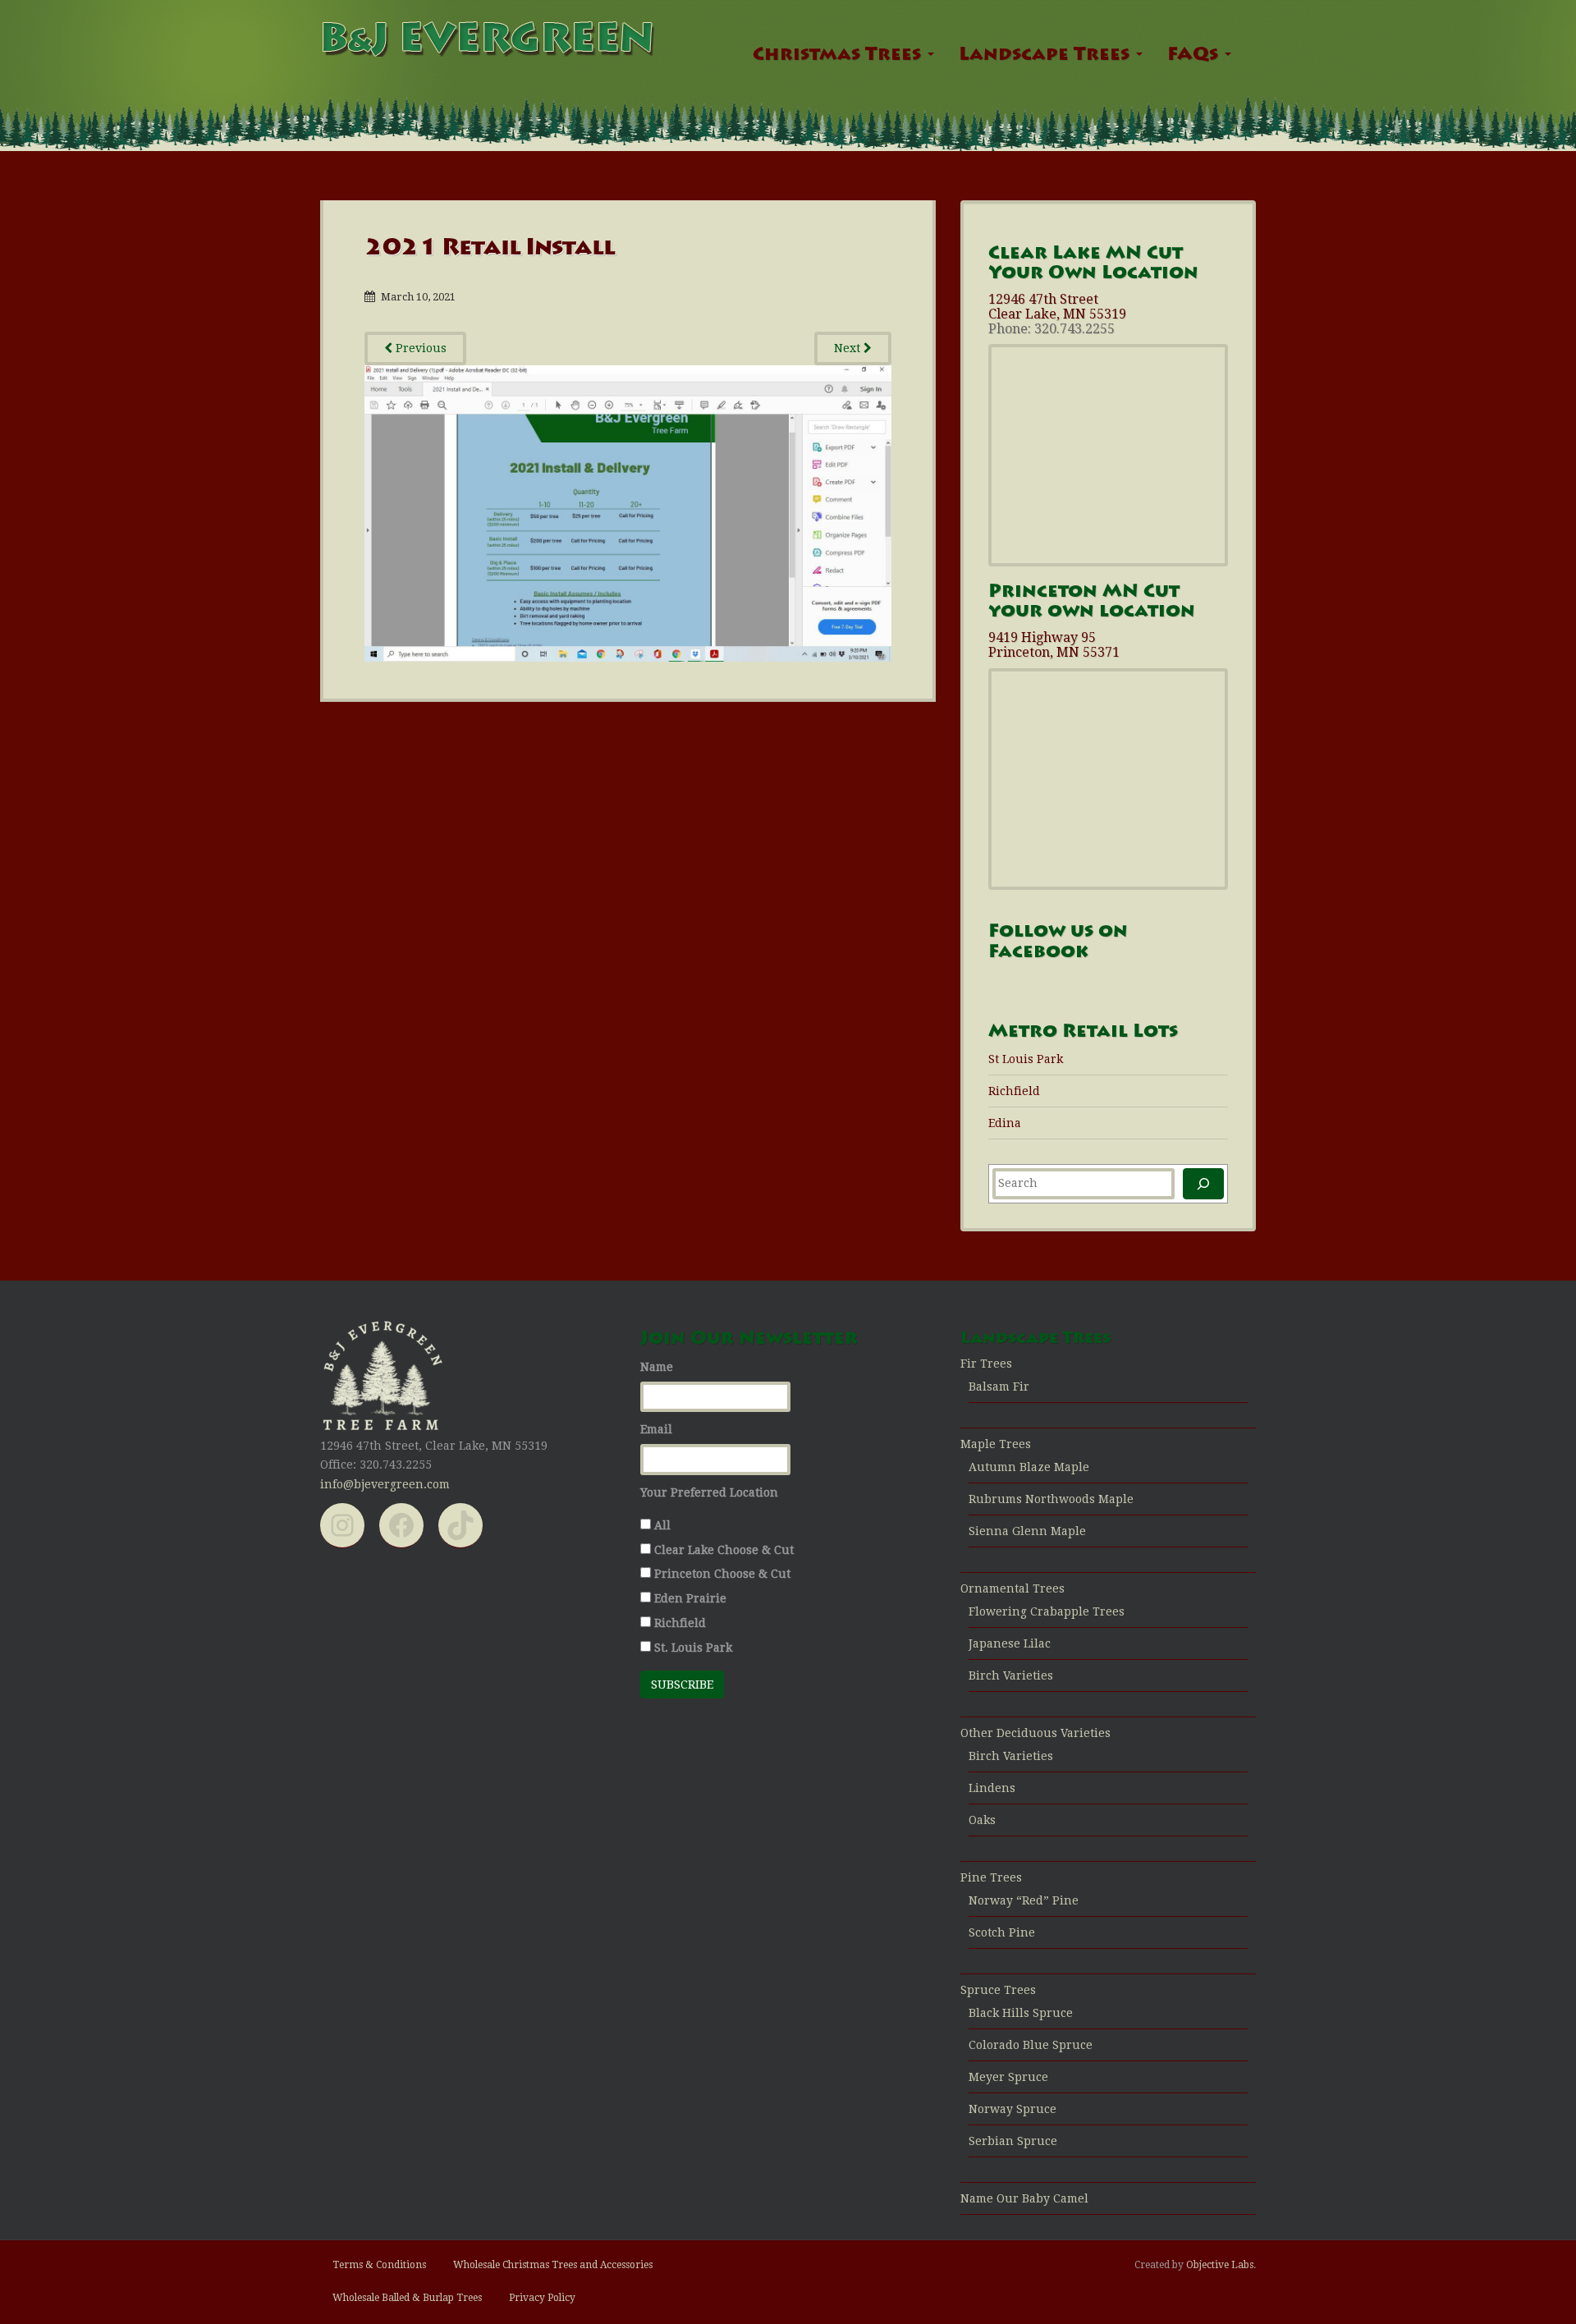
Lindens (992, 1788)
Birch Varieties (1011, 1675)
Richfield (1014, 1091)
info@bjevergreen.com (385, 1484)
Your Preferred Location (709, 1492)
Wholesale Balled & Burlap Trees (407, 2298)
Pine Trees (991, 1877)
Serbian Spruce (1013, 2141)
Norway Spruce (1012, 2109)
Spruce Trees (998, 1990)
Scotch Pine (1002, 1932)
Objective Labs (1220, 2265)
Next (849, 348)
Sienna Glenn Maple (1027, 1531)
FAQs (1195, 56)
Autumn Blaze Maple (1029, 1467)
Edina (1005, 1123)
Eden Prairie (690, 1598)
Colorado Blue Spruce (1031, 2045)
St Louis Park (1026, 1059)
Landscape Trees (1047, 56)
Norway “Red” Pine (1024, 1900)
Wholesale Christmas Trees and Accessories (553, 2265)
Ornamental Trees (1012, 1588)
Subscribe (682, 1685)
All (662, 1525)
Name (657, 1367)
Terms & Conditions (379, 2265)
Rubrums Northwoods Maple (1051, 1499)
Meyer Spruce (1008, 2077)
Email (656, 1429)
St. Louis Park (693, 1648)
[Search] (1203, 1184)
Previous (419, 348)
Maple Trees (996, 1444)
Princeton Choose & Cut (722, 1574)
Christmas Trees (839, 56)
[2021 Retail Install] (628, 513)
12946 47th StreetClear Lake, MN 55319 (1057, 307)
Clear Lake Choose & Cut (724, 1550)
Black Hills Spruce (1021, 2013)
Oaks (982, 1820)
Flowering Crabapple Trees (1047, 1611)
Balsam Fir (999, 1387)
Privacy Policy (542, 2298)
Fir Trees (986, 1364)
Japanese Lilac (1010, 1643)
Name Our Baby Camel (1024, 2198)
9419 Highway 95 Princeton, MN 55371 (1054, 645)
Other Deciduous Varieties (1035, 1733)
